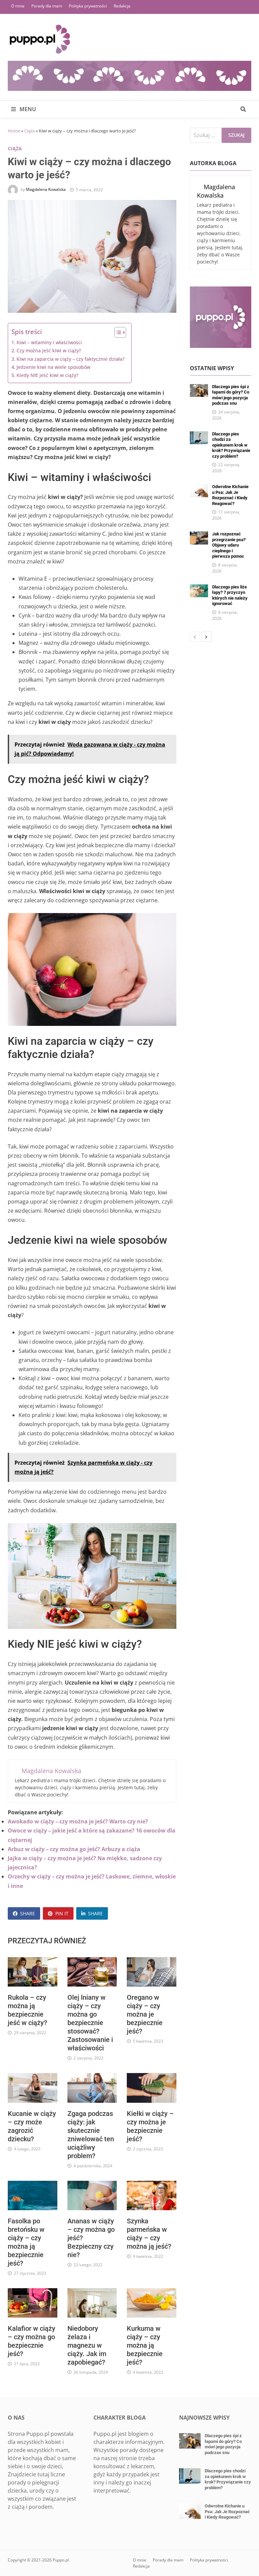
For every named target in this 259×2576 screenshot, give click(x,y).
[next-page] (206, 637)
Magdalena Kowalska (46, 190)
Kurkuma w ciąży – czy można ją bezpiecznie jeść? (145, 2345)
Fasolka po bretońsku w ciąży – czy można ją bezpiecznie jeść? (26, 2242)
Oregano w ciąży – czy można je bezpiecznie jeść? (145, 2014)
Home (14, 131)
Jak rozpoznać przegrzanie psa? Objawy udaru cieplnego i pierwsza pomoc (229, 545)
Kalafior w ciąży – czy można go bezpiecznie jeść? (32, 2341)
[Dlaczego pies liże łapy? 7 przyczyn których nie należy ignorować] (199, 588)
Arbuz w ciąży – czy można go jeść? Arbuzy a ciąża (74, 1849)
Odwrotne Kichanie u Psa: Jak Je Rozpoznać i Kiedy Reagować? (230, 495)
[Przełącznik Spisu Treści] (117, 332)
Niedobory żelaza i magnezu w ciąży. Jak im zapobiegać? (87, 2345)
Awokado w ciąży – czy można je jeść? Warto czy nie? (78, 1821)
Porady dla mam (47, 6)
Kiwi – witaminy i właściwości (49, 342)
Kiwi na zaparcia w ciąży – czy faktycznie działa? (70, 359)
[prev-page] (195, 637)
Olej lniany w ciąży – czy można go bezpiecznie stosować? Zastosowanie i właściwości (90, 2023)
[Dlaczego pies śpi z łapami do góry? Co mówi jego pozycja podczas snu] (199, 388)
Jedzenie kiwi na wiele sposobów (53, 367)
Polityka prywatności (88, 6)
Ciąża (30, 131)
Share (28, 1913)
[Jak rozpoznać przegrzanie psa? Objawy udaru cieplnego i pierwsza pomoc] (199, 535)
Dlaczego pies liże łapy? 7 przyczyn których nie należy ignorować (230, 595)
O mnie (18, 6)
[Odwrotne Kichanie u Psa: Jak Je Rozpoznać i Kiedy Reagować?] (199, 488)
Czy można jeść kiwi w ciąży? (49, 350)
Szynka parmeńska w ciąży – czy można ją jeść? (149, 2234)
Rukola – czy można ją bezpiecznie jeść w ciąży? (27, 2010)
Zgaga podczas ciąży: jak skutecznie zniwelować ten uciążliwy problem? (91, 2135)
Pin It (62, 1913)
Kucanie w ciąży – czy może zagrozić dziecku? (32, 2126)
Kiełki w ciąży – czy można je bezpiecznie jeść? (150, 2126)
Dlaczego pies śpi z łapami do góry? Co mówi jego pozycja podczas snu (231, 395)
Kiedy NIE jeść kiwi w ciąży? (47, 375)
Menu (27, 109)
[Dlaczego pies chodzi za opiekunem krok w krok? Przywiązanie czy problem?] (199, 435)
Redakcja (122, 6)
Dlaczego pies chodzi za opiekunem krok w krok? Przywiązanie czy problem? (231, 445)
